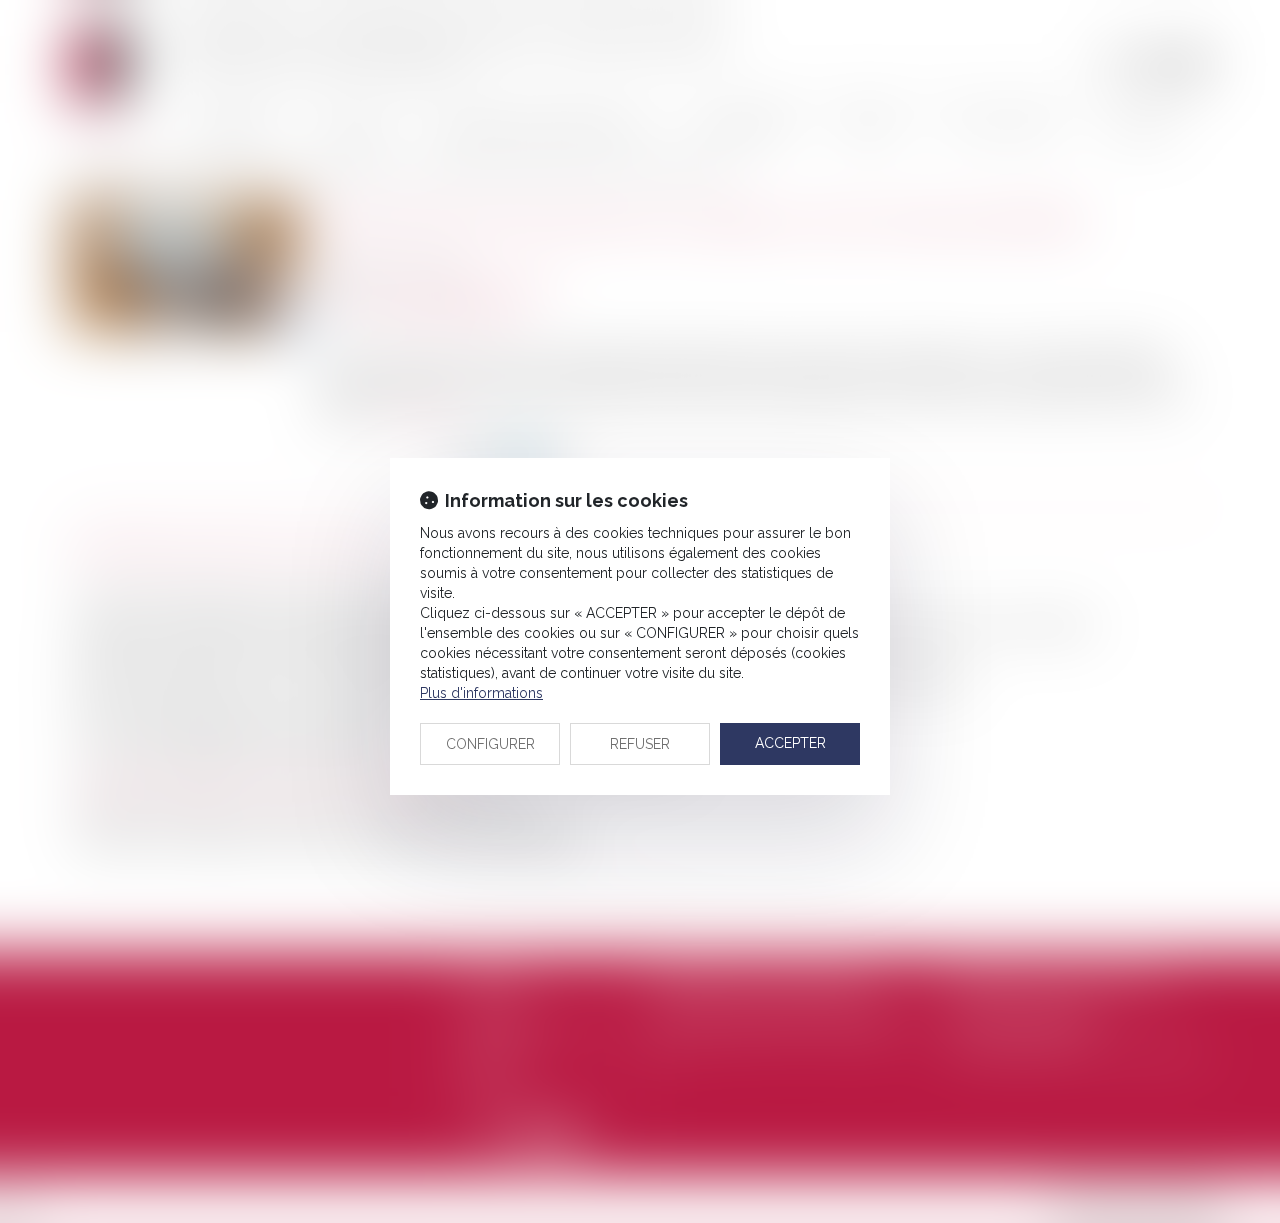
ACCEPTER (790, 743)
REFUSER (640, 744)
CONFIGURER (490, 744)
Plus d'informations (481, 693)
